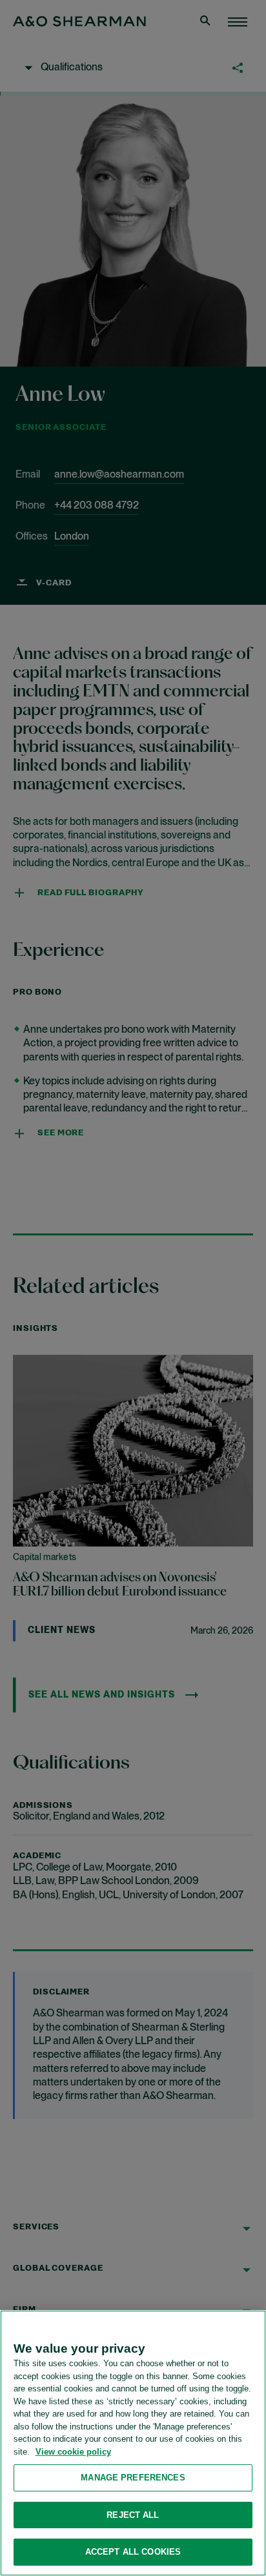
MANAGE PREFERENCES (133, 2478)
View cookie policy (73, 2452)
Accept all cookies (133, 2552)
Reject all (133, 2515)
